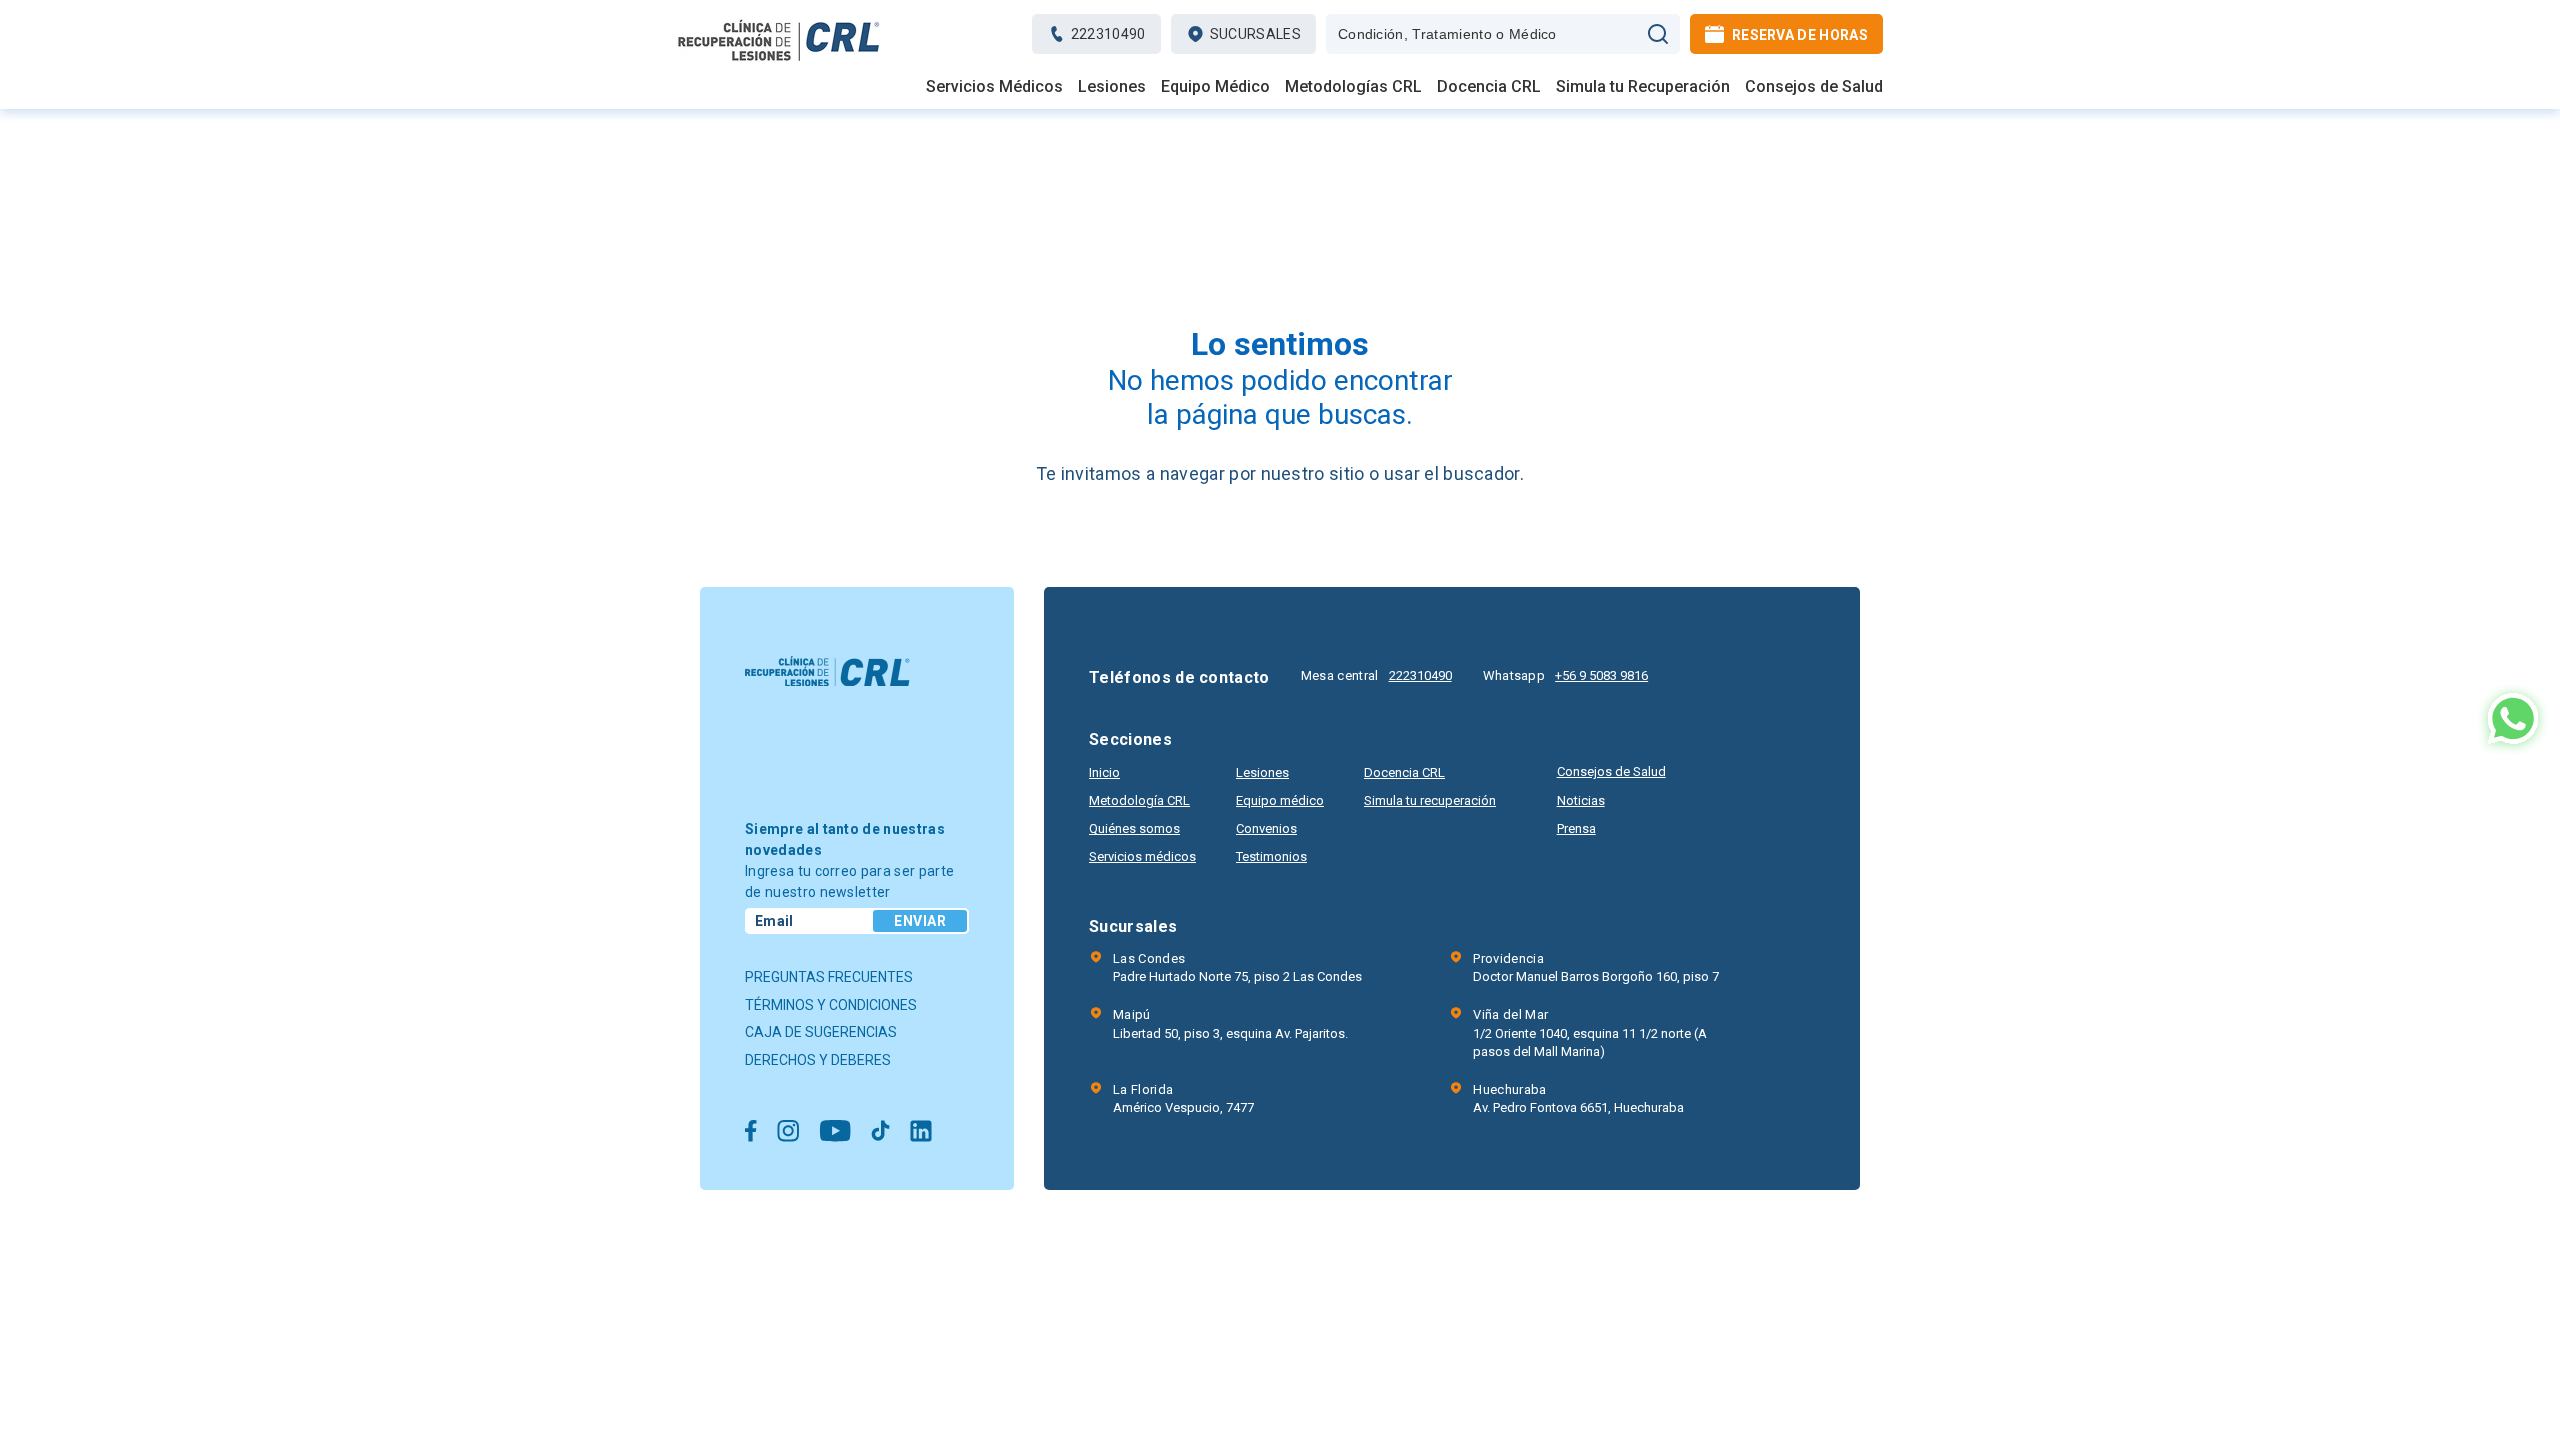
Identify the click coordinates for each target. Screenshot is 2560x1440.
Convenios (1266, 828)
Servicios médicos (1142, 856)
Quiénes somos (1134, 828)
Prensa (1576, 828)
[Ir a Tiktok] (880, 1132)
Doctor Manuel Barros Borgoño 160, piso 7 (1596, 967)
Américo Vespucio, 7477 (1183, 1098)
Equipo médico (1280, 800)
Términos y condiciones (831, 1005)
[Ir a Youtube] (835, 1132)
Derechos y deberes (818, 1060)
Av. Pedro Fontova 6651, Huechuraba (1578, 1098)
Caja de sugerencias (821, 1032)
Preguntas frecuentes (829, 977)
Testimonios (1271, 856)
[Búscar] (1658, 34)
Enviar (920, 921)
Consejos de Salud (1814, 87)
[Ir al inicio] (779, 60)
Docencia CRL (1489, 87)
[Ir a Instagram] (788, 1132)
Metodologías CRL (1353, 87)
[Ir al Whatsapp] (2513, 720)
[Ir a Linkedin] (921, 1132)
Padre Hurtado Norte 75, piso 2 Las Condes (1237, 967)
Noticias (1581, 800)
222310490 (1420, 675)
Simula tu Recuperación (1643, 87)
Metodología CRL (1139, 800)
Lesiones (1112, 87)
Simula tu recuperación (1430, 800)
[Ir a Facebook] (751, 1132)
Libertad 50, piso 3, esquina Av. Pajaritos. (1230, 1023)
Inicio (1104, 772)
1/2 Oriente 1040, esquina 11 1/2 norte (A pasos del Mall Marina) (1590, 1032)
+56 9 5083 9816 (1601, 675)
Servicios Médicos (994, 87)
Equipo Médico (1215, 87)
